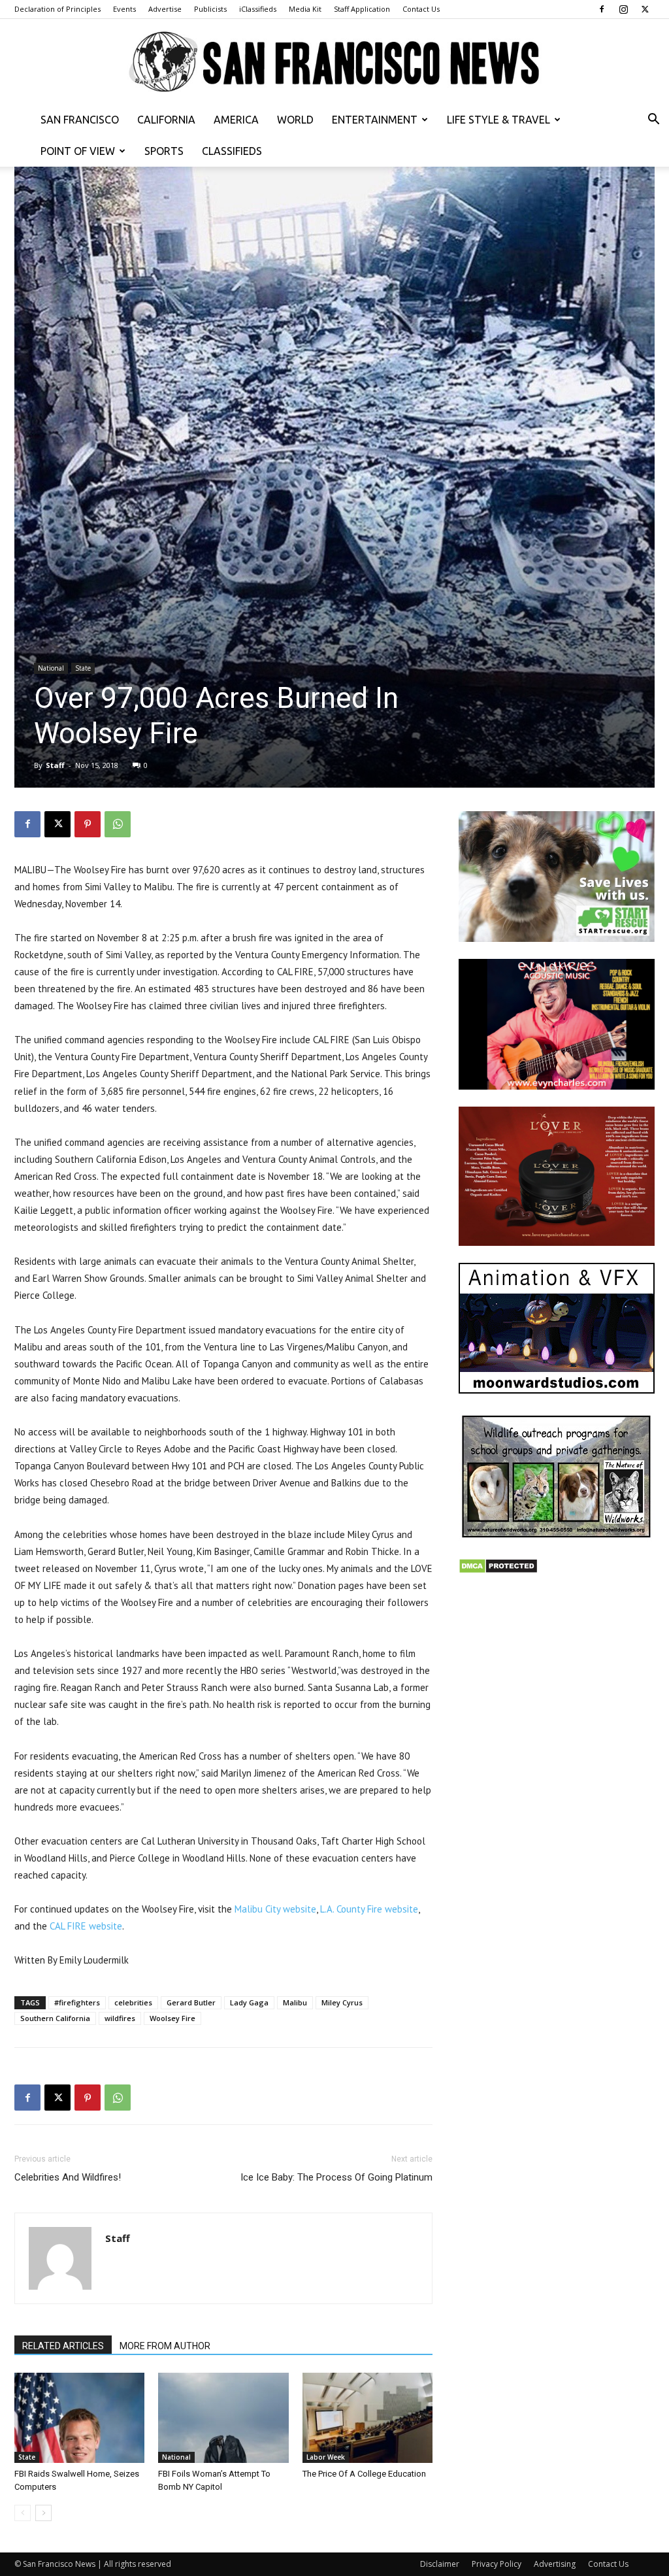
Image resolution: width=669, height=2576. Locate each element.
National (51, 668)
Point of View (78, 151)
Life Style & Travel (498, 120)
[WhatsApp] (118, 824)
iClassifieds (258, 9)
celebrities (133, 2002)
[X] (645, 9)
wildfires (120, 2018)
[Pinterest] (88, 824)
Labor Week (326, 2457)
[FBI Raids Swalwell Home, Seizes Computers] (79, 2417)
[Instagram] (623, 9)
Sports (164, 151)
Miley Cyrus (342, 2002)
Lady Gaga (249, 2002)
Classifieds (232, 151)
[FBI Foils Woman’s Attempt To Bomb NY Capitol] (223, 2417)
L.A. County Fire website (369, 1909)
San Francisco (80, 120)
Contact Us (421, 9)
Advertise (165, 9)
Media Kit (305, 9)
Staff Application (362, 9)
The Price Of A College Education (364, 2474)
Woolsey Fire (172, 2018)
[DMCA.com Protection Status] (498, 1570)
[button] (653, 121)
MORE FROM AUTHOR (165, 2346)
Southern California (55, 2018)
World (295, 120)
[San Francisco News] (334, 62)
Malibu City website (275, 1909)
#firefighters (77, 2002)
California (166, 120)
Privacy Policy (497, 2564)
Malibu (295, 2002)
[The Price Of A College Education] (367, 2417)
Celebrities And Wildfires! (68, 2177)
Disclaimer (440, 2564)
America (236, 120)
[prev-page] (23, 2513)
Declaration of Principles (57, 9)
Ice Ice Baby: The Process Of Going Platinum (336, 2177)
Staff (55, 765)
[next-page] (43, 2513)
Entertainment (375, 120)
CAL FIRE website (86, 1926)
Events (124, 9)
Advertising (555, 2564)
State (83, 668)
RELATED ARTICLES (63, 2346)
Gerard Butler (191, 2002)
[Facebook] (602, 9)
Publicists (210, 9)
